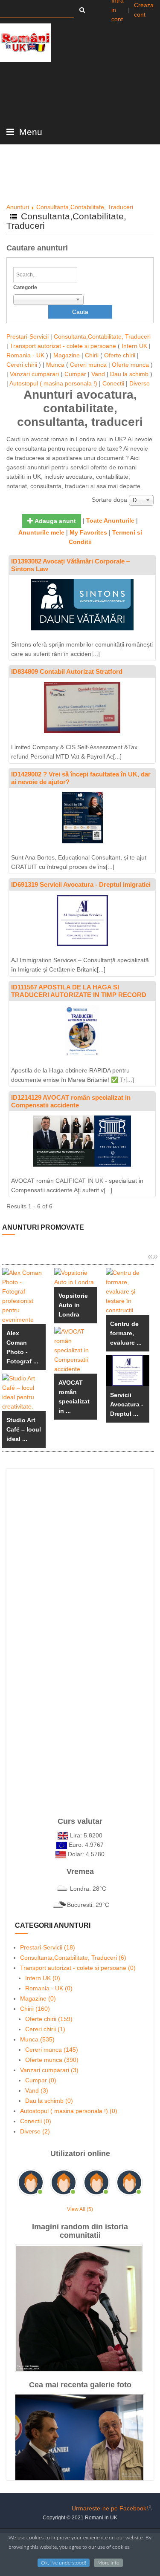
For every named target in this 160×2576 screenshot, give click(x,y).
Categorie (25, 287)
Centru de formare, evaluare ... (126, 1333)
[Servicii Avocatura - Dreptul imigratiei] (128, 1370)
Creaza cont (144, 10)
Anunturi (18, 207)
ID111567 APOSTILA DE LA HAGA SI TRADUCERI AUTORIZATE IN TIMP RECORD (79, 991)
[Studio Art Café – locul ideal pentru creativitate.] (24, 1392)
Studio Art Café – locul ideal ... (24, 1429)
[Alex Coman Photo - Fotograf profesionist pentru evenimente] (24, 1296)
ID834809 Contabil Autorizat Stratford (67, 671)
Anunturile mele (41, 532)
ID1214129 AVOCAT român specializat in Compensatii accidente (71, 1101)
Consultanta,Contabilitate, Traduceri (85, 207)
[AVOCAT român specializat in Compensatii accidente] (76, 1350)
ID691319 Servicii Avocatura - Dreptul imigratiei (81, 884)
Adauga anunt (55, 521)
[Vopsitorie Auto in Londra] (76, 1277)
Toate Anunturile (110, 520)
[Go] (82, 10)
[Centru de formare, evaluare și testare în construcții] (128, 1291)
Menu (29, 132)
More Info (108, 2563)
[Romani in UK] (26, 43)
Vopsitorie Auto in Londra (73, 1305)
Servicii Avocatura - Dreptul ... (127, 1404)
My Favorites (88, 532)
